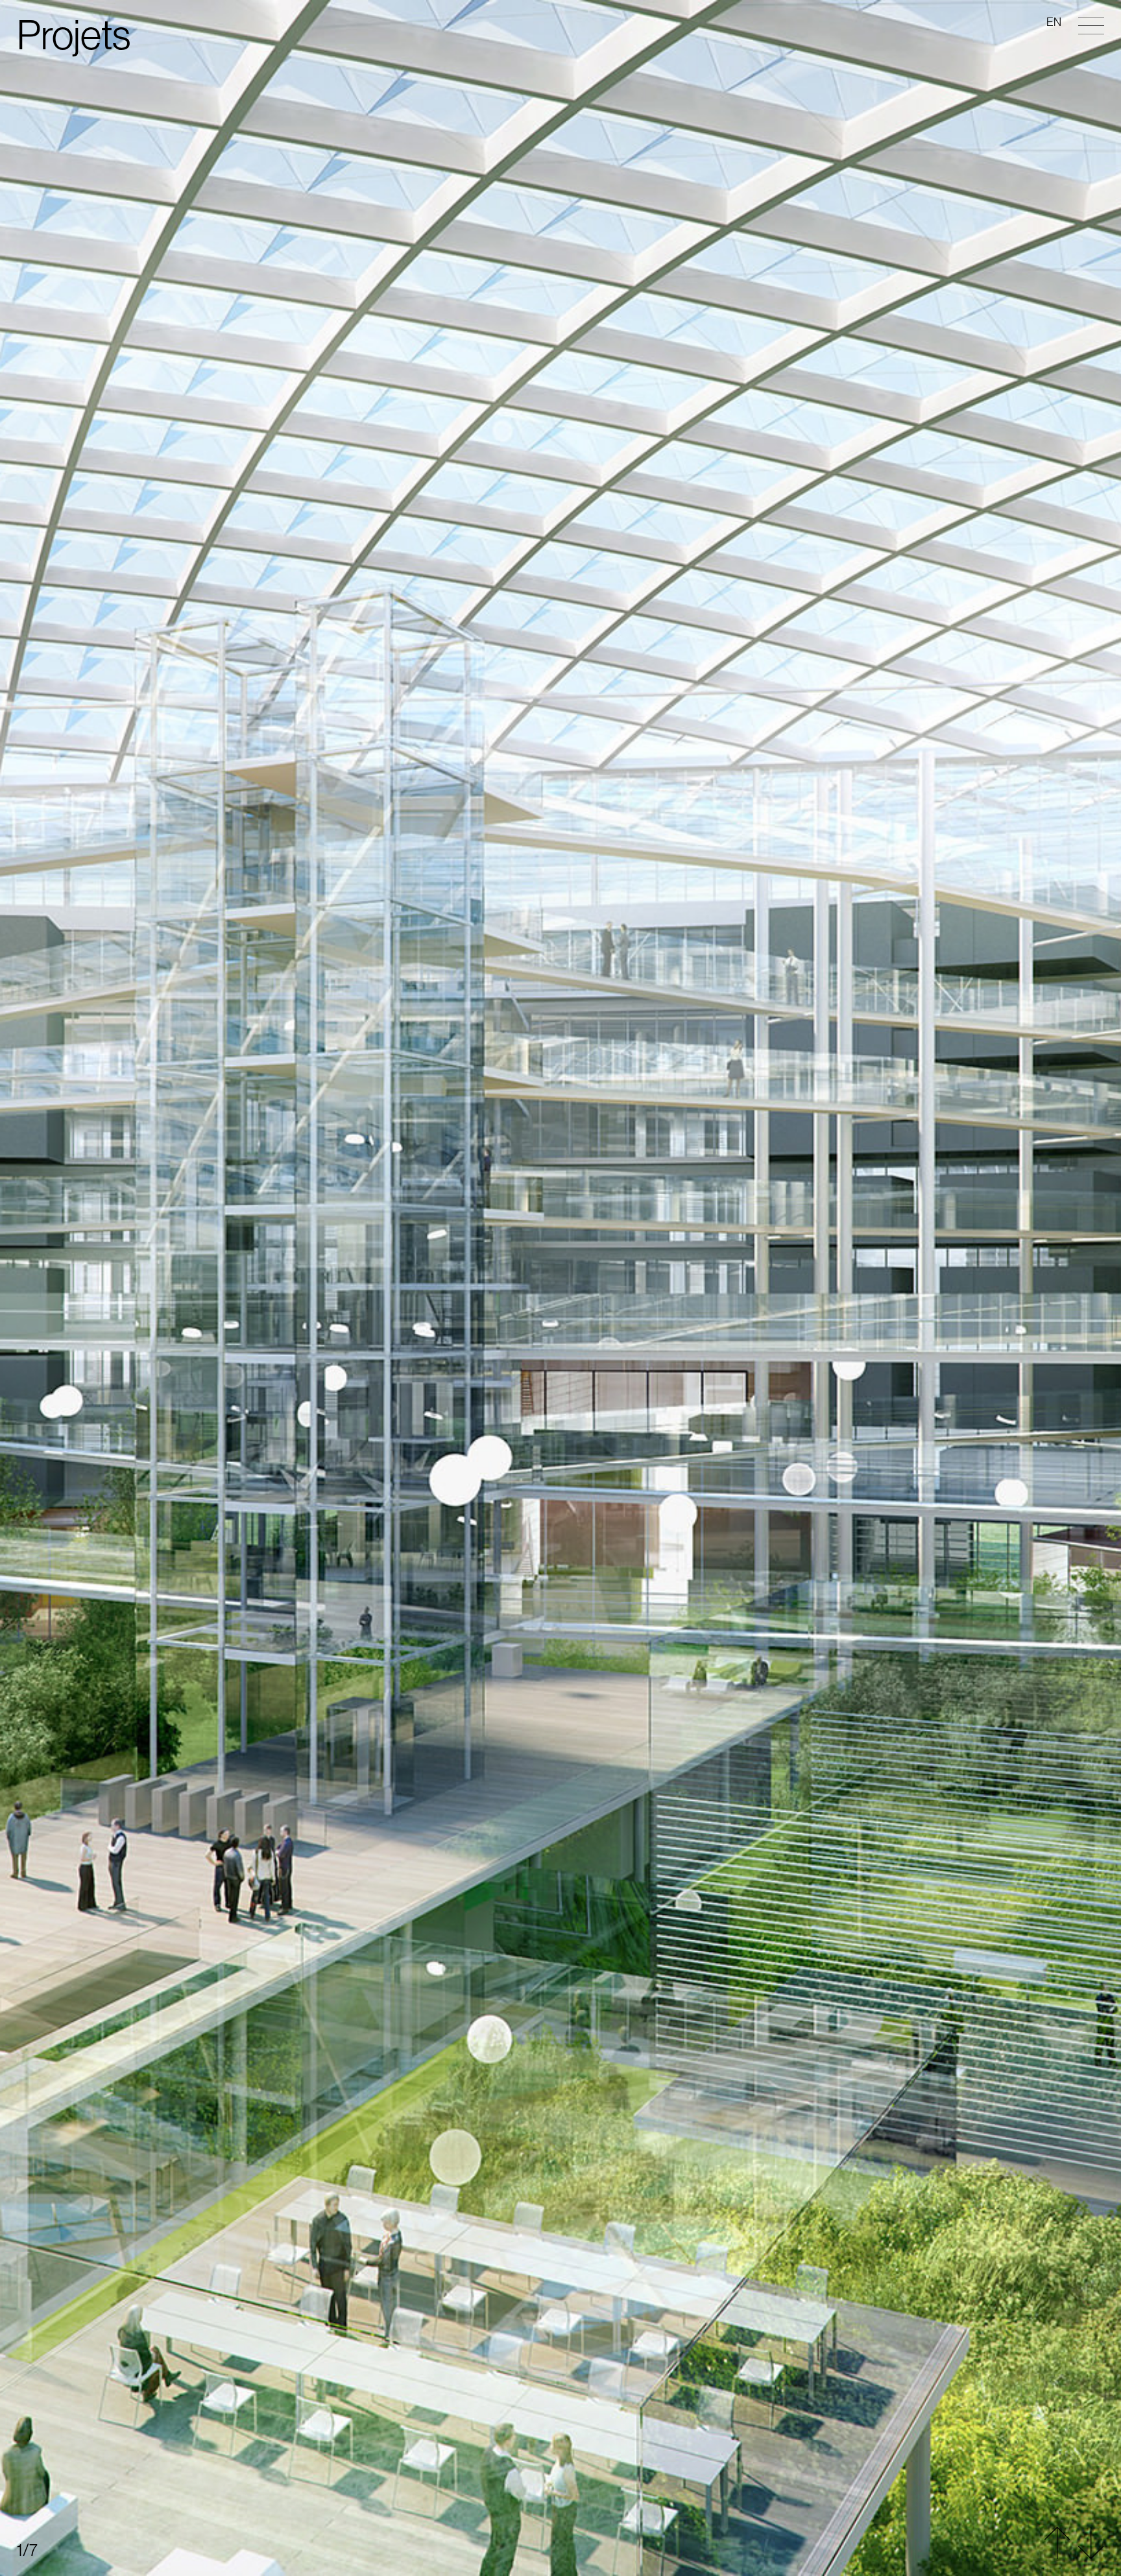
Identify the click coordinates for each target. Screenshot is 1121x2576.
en (1054, 22)
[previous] (560, 644)
